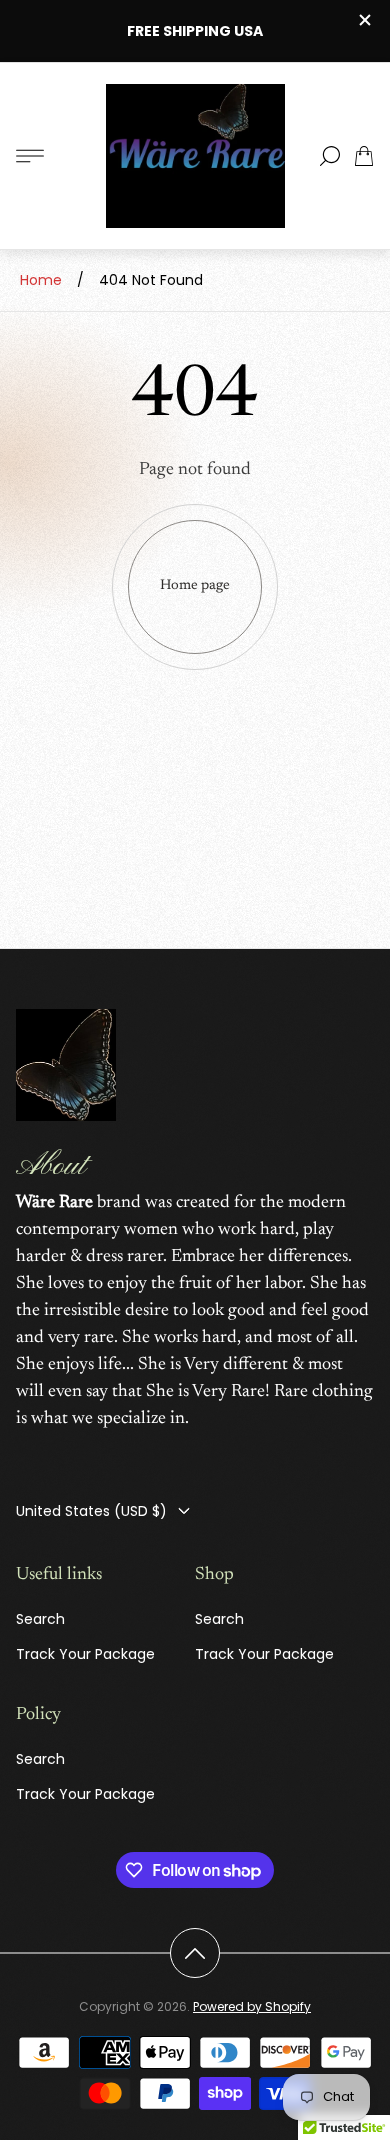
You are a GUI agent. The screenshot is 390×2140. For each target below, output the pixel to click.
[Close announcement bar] (364, 20)
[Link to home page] (66, 1066)
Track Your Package (85, 1654)
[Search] (330, 156)
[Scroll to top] (195, 1953)
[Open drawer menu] (30, 156)
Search (40, 1619)
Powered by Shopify (252, 2006)
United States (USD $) (91, 1511)
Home (41, 280)
